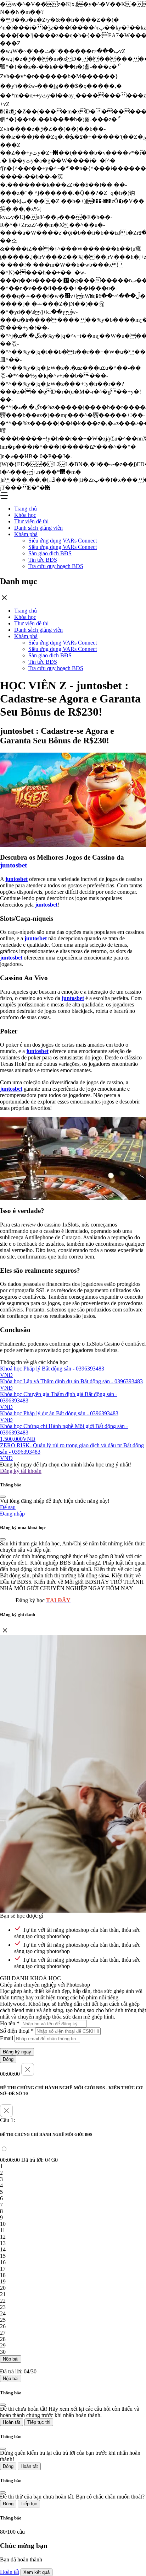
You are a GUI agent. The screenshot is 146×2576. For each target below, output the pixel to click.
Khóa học (25, 515)
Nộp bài (11, 2359)
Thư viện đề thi (31, 521)
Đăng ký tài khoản (21, 1471)
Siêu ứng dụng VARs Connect (63, 541)
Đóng (8, 2059)
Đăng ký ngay (17, 2052)
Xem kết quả (36, 2572)
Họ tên (10, 2023)
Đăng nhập (12, 1514)
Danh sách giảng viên (38, 528)
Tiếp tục (29, 2504)
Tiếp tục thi (39, 2422)
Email (7, 2038)
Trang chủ (26, 509)
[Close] (3, 1497)
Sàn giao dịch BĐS (50, 553)
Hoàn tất (12, 2422)
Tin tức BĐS (43, 560)
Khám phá (26, 534)
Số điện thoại (17, 2031)
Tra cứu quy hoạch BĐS (56, 566)
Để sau (8, 1507)
